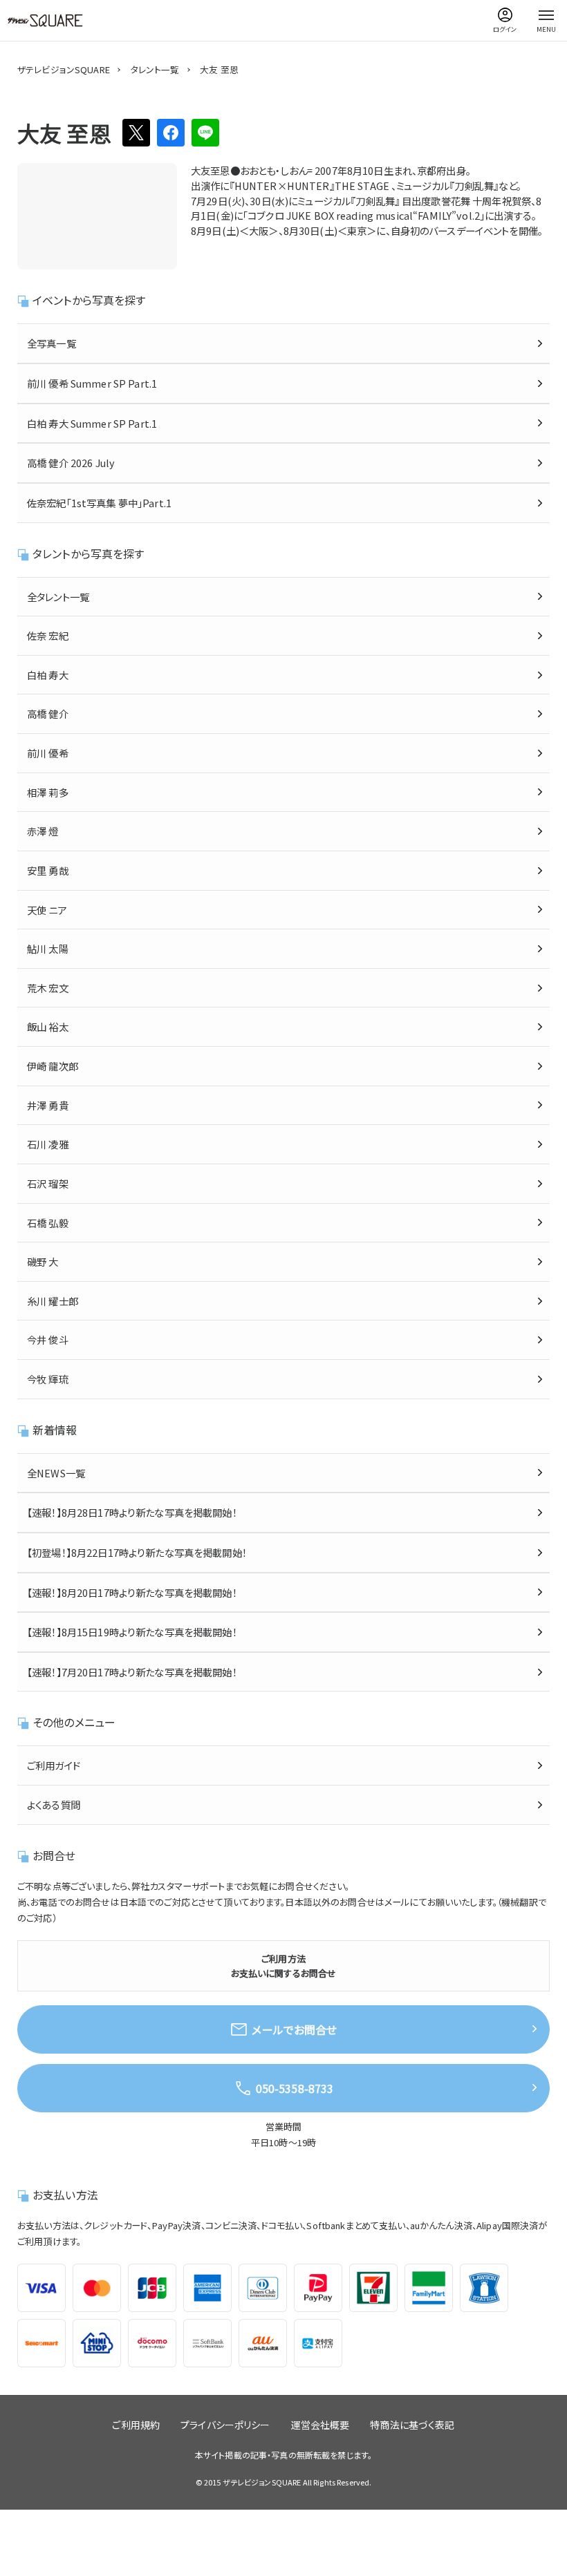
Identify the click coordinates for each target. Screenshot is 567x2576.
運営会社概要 (320, 2425)
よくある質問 (54, 1805)
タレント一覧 (155, 69)
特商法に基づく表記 (412, 2425)
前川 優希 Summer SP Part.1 (92, 383)
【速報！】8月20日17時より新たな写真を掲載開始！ (132, 1592)
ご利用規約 (136, 2425)
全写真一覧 (52, 343)
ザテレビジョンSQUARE (64, 69)
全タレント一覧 (58, 597)
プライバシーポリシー (225, 2425)
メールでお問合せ (294, 2029)
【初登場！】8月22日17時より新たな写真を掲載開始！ (137, 1552)
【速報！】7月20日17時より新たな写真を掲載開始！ (132, 1672)
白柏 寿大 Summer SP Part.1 (92, 423)
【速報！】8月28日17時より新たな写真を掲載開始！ (132, 1512)
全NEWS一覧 (56, 1473)
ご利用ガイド (54, 1765)
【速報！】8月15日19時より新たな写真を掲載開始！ (132, 1632)
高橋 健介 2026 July (71, 463)
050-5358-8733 (295, 2088)
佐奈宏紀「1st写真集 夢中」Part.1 (99, 503)
